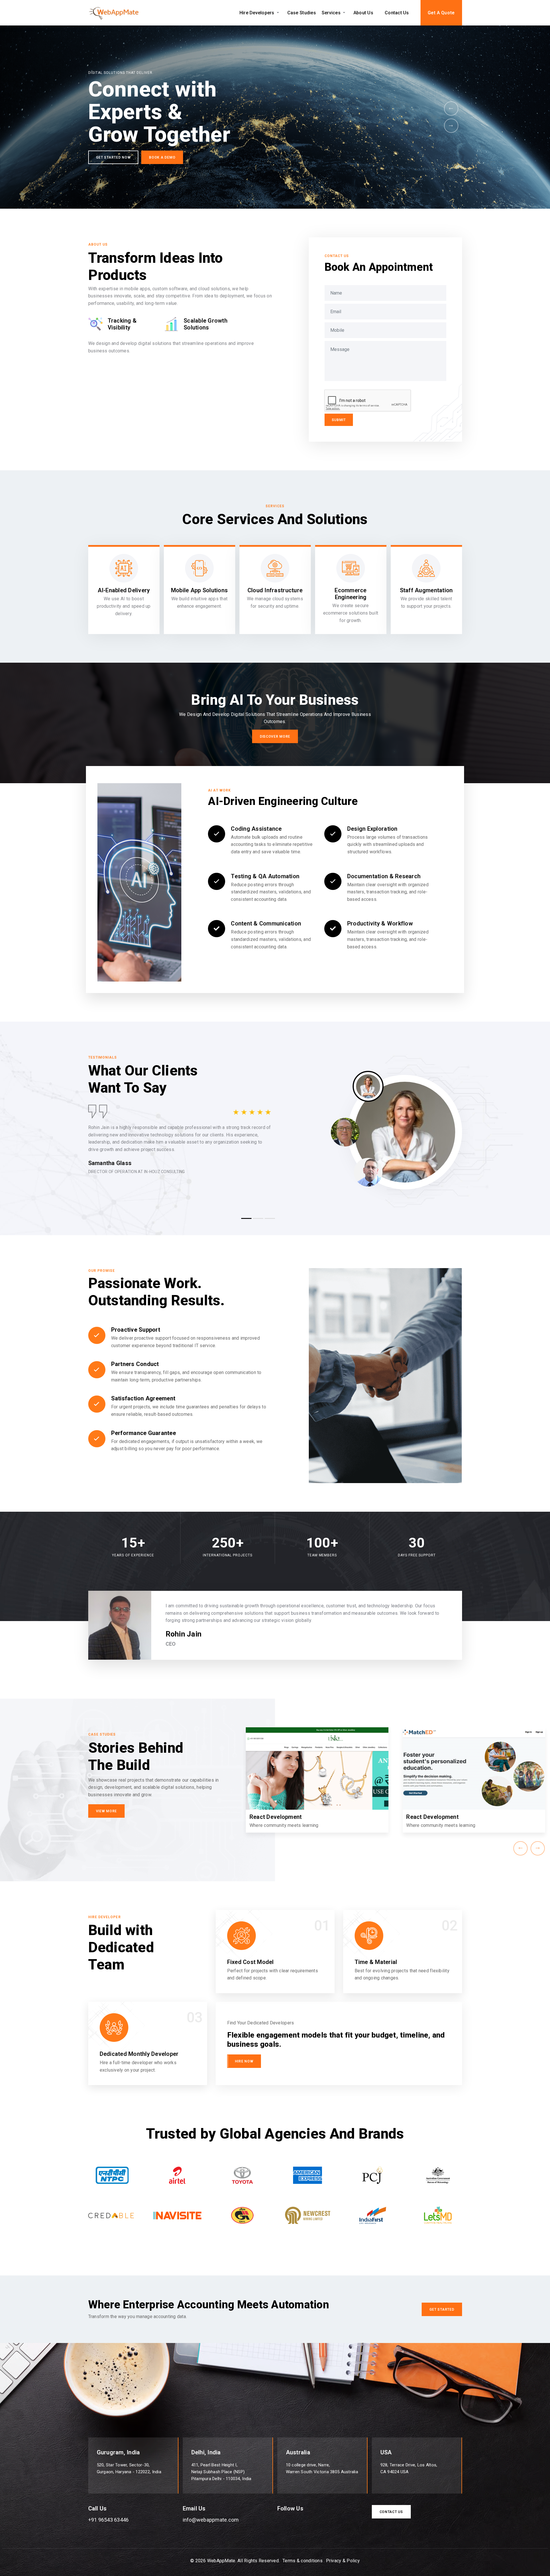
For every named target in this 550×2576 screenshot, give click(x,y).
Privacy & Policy (343, 2561)
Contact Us (397, 13)
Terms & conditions (302, 2561)
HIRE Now (244, 2061)
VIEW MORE (106, 1811)
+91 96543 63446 (109, 2520)
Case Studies (302, 13)
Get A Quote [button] (441, 13)
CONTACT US (391, 2512)
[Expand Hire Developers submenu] (278, 13)
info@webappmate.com (211, 2520)
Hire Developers (257, 13)
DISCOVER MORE (275, 737)
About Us (363, 13)
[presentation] (451, 108)
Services (331, 13)
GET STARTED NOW (113, 157)
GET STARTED (442, 2309)
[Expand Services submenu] (344, 13)
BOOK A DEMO (162, 157)
